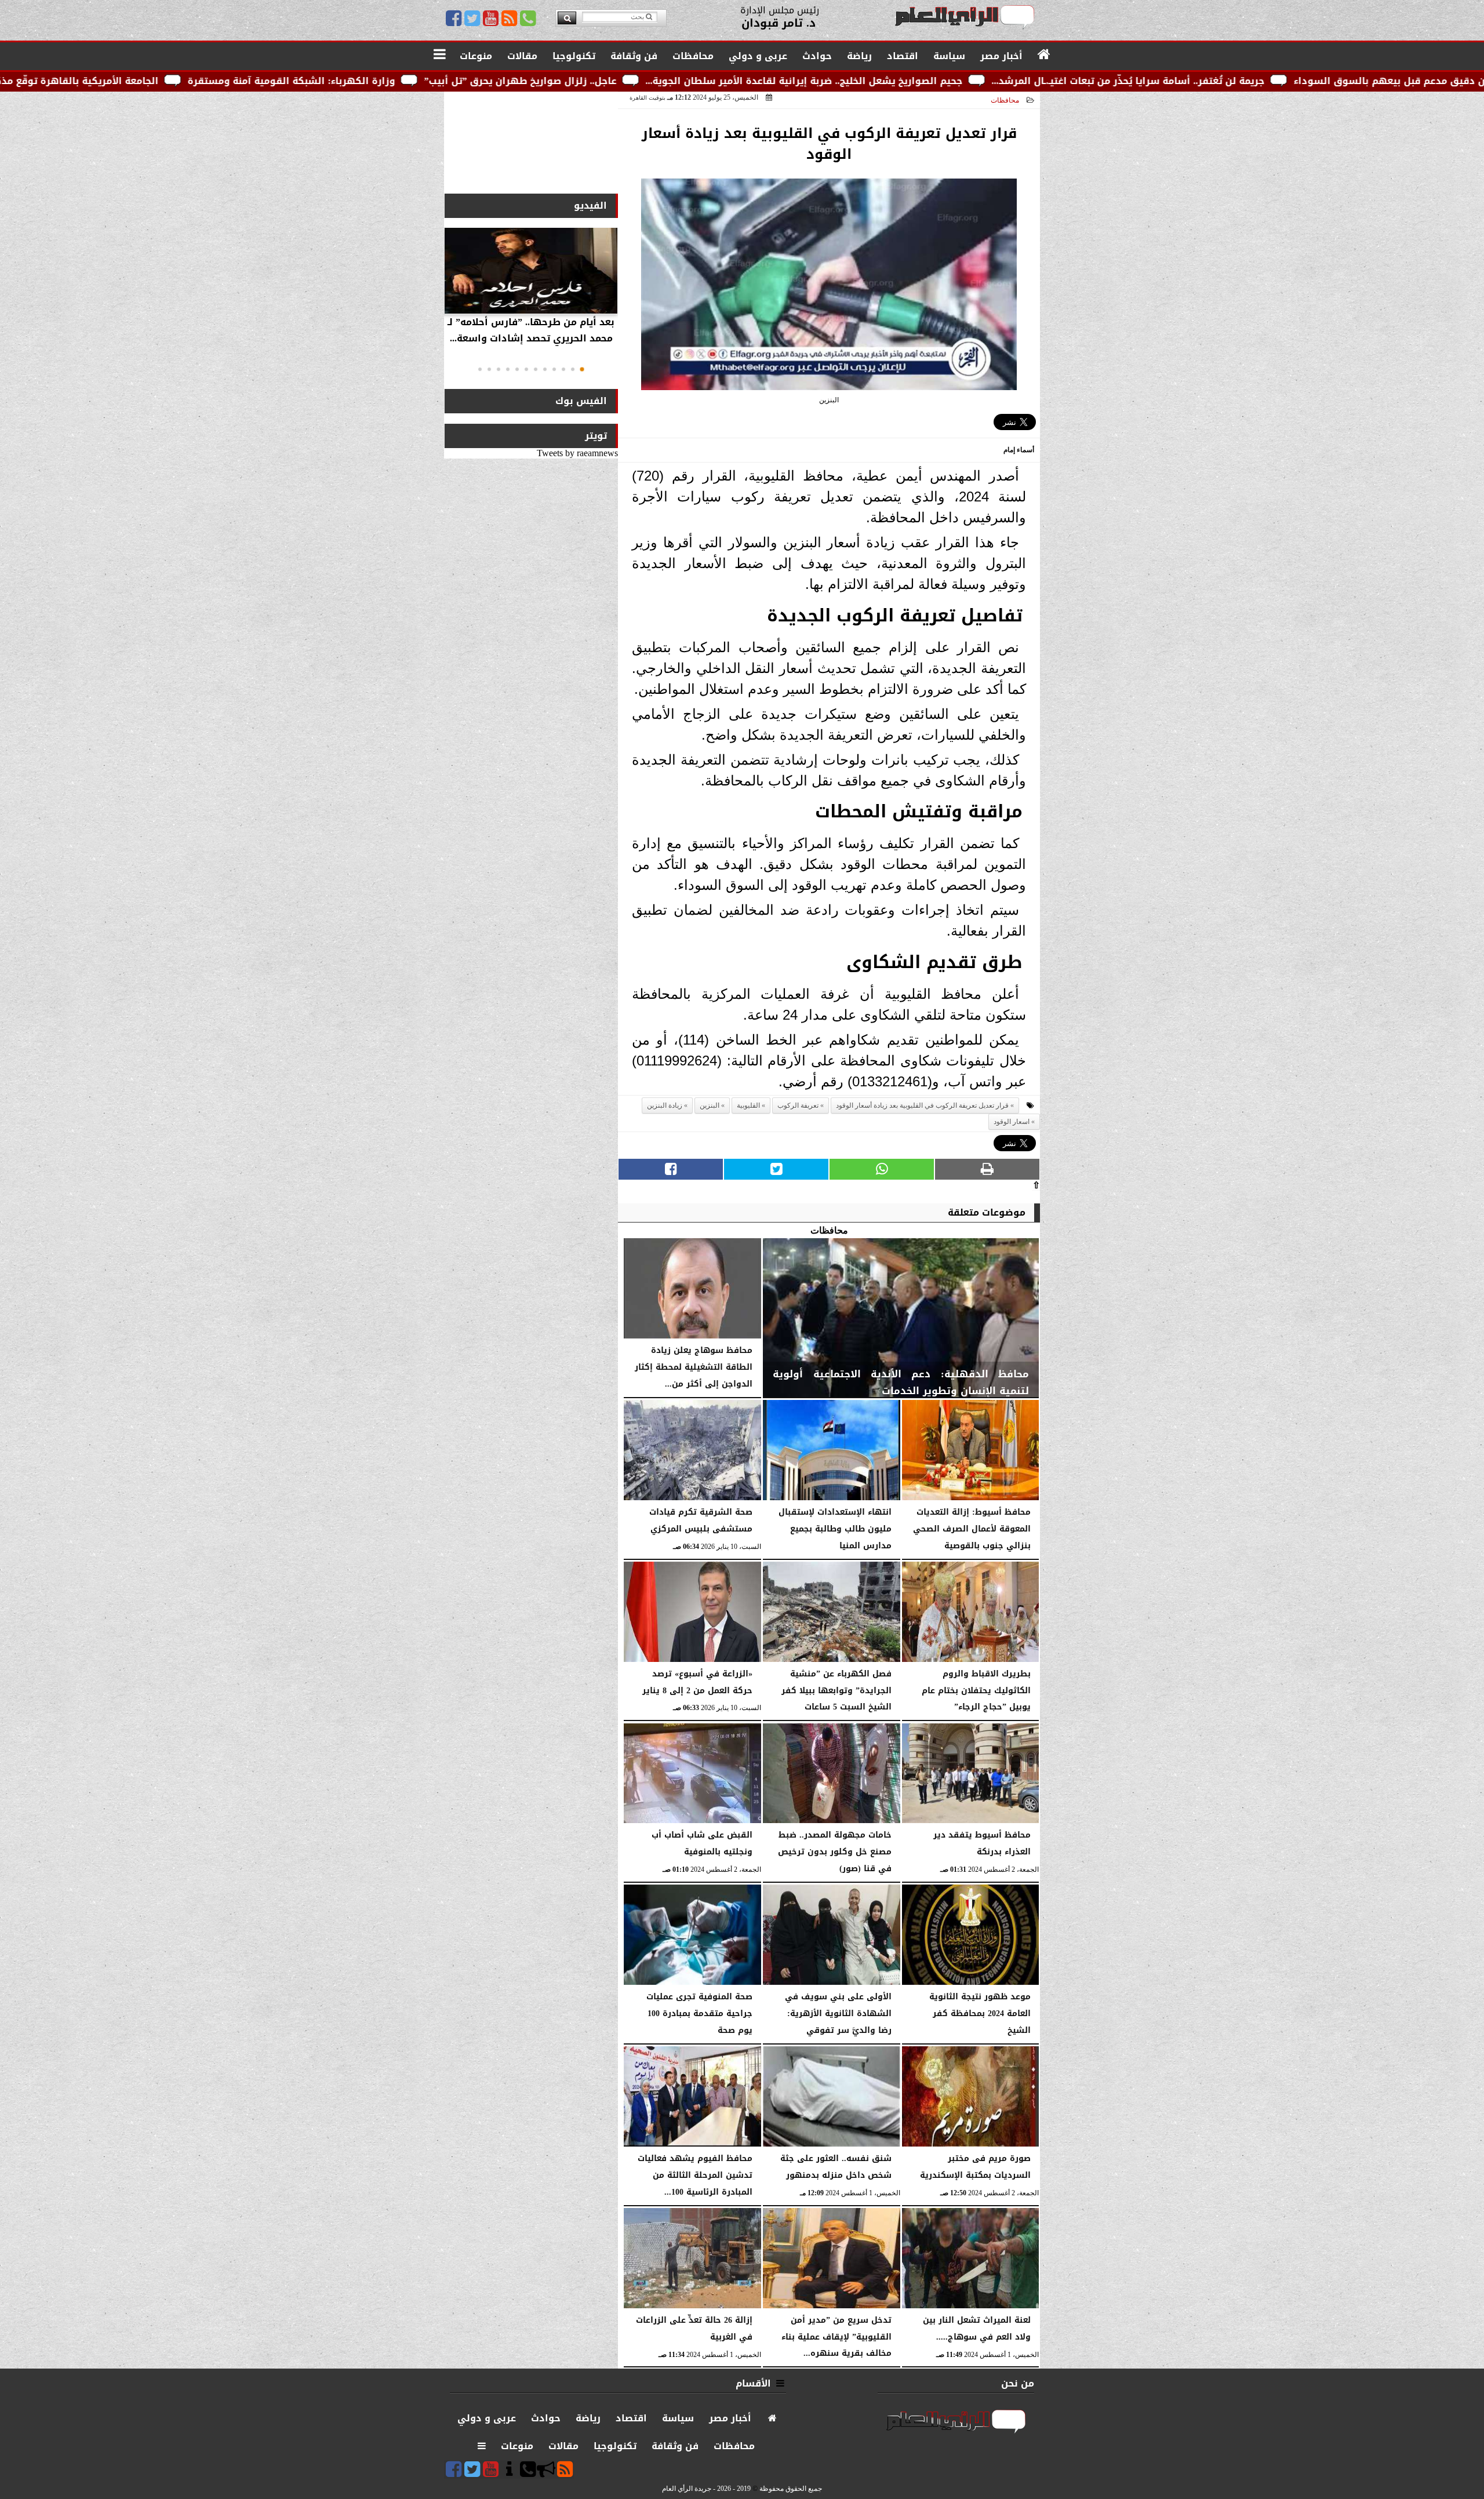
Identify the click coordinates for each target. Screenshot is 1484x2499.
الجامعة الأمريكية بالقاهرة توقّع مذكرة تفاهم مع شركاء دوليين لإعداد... (197, 81)
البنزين (710, 1105)
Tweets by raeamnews (577, 453)
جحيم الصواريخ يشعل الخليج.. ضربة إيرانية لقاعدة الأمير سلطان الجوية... (1003, 81)
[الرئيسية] (1044, 55)
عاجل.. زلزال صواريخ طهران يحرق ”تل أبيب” (719, 81)
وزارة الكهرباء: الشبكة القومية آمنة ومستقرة (490, 81)
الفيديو (590, 205)
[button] (582, 369)
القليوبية (748, 1105)
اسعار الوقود (1012, 1122)
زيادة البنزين (665, 1105)
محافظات (1005, 100)
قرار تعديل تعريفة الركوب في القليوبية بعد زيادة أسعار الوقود (922, 1105)
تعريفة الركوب (798, 1105)
